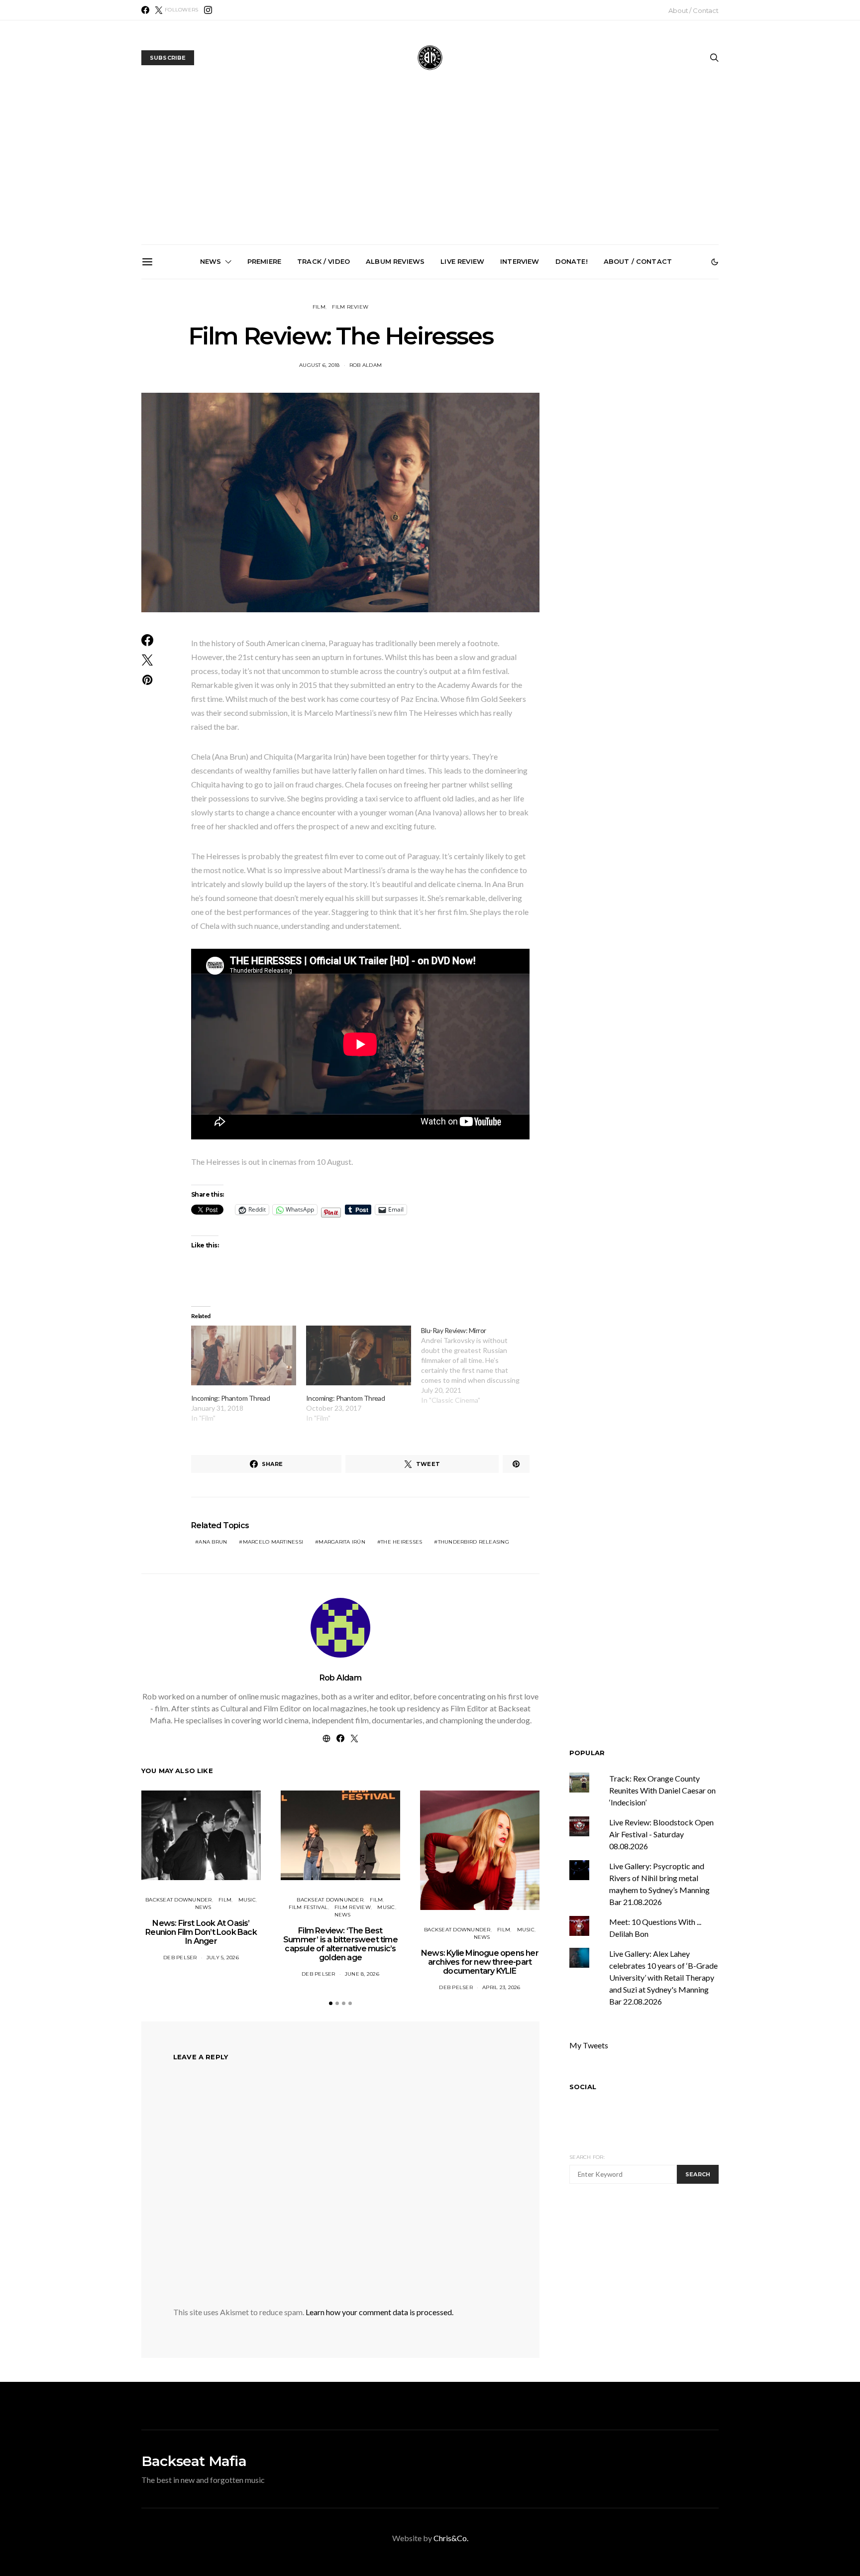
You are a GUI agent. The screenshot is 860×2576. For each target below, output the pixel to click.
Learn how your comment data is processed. (379, 2312)
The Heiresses (401, 1542)
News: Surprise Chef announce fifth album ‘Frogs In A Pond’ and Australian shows (546, 392)
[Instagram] (208, 10)
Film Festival (308, 1907)
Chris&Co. (451, 2538)
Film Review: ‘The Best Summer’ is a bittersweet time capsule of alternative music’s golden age (340, 1944)
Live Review (462, 261)
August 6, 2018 (320, 365)
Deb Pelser (180, 1958)
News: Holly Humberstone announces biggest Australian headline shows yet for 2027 (434, 392)
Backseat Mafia (194, 2461)
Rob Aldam (366, 365)
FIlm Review (350, 307)
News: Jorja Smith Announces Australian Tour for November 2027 (658, 388)
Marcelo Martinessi (273, 1542)
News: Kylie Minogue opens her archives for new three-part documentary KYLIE (480, 1962)
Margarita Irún (342, 1542)
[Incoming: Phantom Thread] (244, 1356)
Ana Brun (213, 1542)
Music (247, 1900)
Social (583, 2087)
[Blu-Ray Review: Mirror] (479, 1365)
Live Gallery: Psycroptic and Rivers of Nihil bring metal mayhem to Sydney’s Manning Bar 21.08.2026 (322, 396)
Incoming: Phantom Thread (230, 1398)
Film (319, 307)
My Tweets (589, 2045)
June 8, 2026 (362, 1974)
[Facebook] (145, 10)
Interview (520, 261)
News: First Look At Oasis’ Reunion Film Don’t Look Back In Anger (201, 1932)
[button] (715, 262)
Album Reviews (395, 261)
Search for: (587, 2157)
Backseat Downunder (179, 1900)
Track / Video (323, 261)
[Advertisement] (430, 170)
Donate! (572, 261)
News (211, 261)
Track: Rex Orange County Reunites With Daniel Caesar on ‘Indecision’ (662, 1790)
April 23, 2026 (501, 1987)
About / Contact (694, 10)
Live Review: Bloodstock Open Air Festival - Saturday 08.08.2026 (661, 1834)
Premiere (264, 261)
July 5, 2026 (223, 1958)
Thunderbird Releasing (474, 1542)
